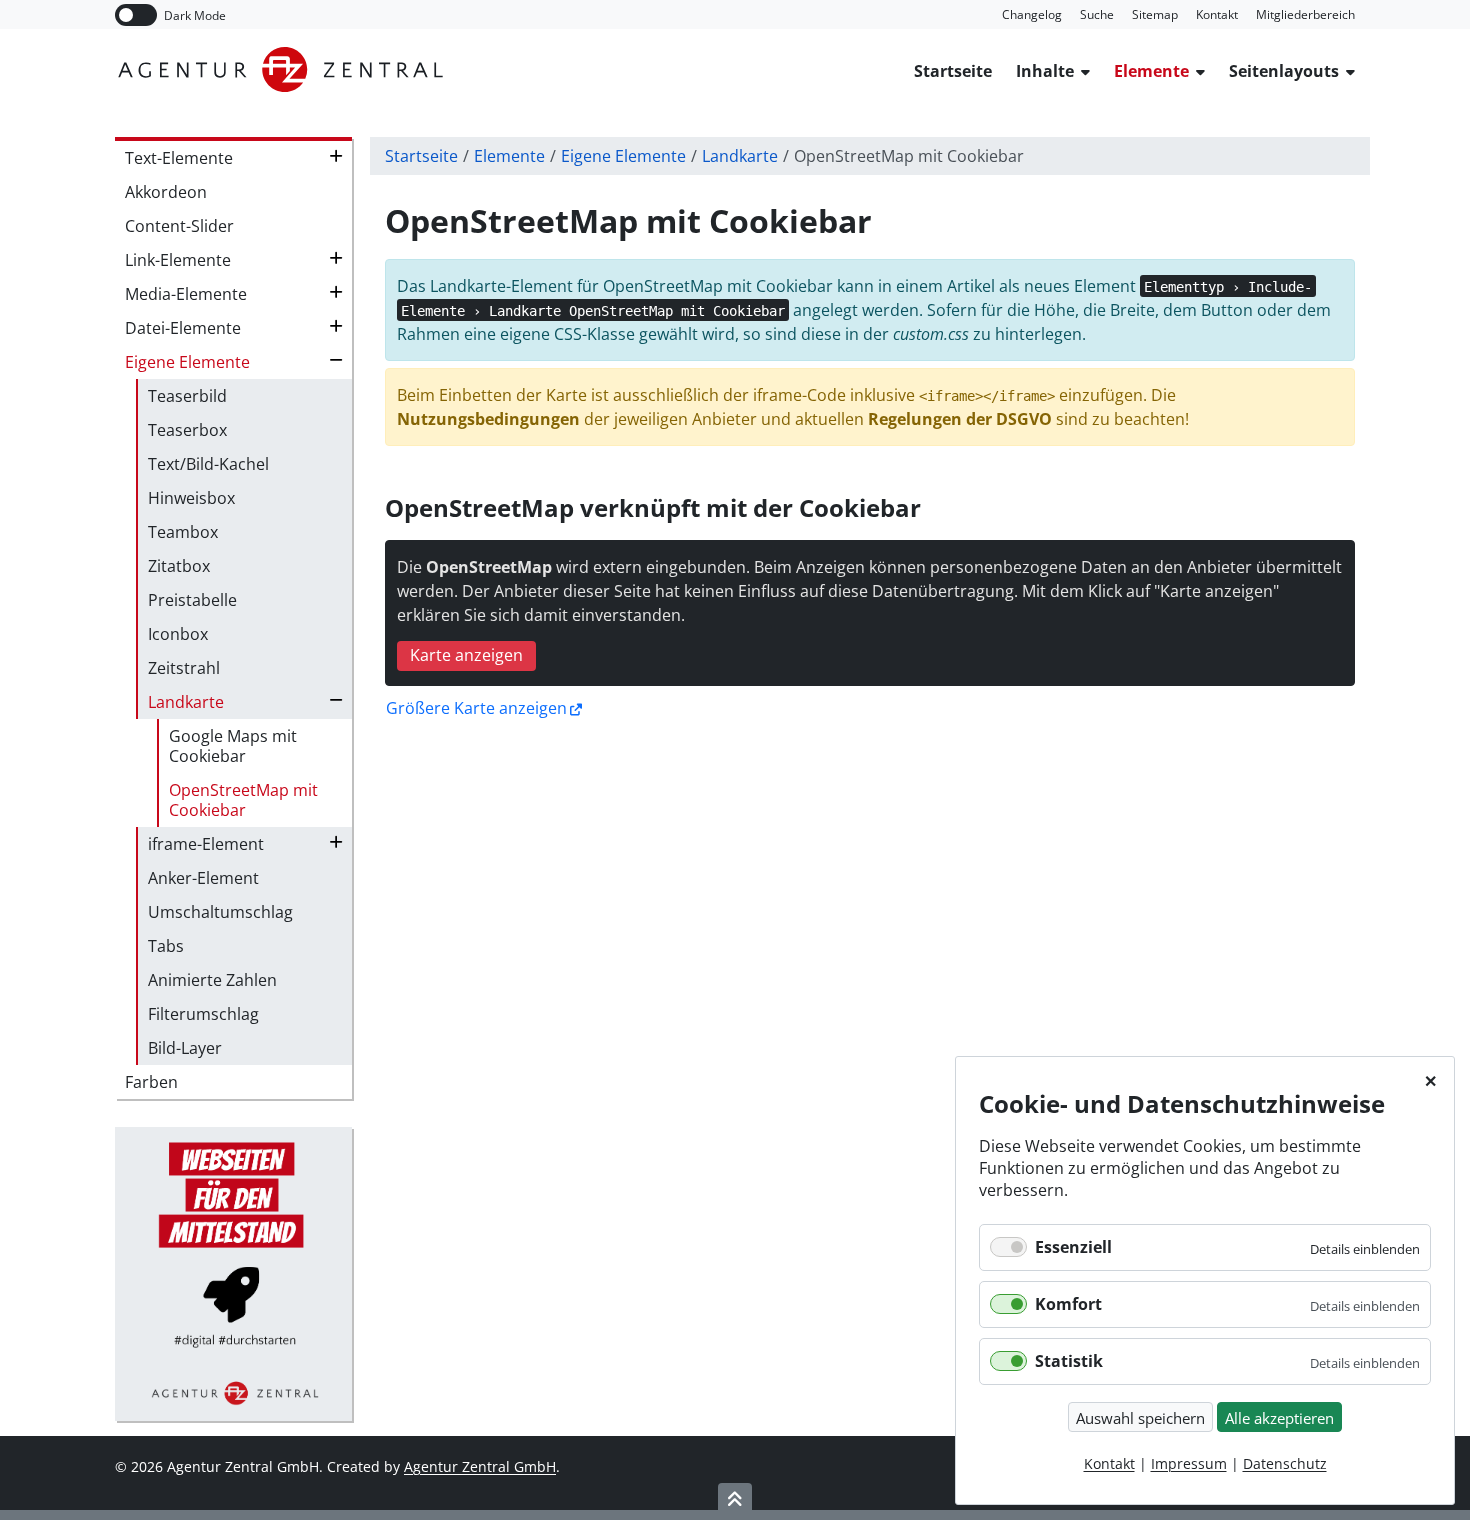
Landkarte (740, 156)
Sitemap (1155, 14)
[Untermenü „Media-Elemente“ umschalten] (336, 292)
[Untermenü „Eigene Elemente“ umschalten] (336, 360)
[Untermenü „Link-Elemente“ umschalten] (336, 258)
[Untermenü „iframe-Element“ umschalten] (336, 842)
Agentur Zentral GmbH (480, 1466)
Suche (1097, 14)
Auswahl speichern (1140, 1418)
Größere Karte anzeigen (476, 709)
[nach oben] (735, 1499)
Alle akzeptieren (1279, 1418)
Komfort (1068, 1304)
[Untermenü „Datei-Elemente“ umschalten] (336, 326)
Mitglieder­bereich (1305, 14)
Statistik (1069, 1361)
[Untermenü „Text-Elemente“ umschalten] (336, 156)
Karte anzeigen (466, 655)
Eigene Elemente (623, 156)
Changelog (1032, 14)
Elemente (509, 156)
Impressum (1189, 1463)
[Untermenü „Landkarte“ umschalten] (336, 700)
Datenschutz (1285, 1463)
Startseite (421, 156)
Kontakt (1217, 14)
